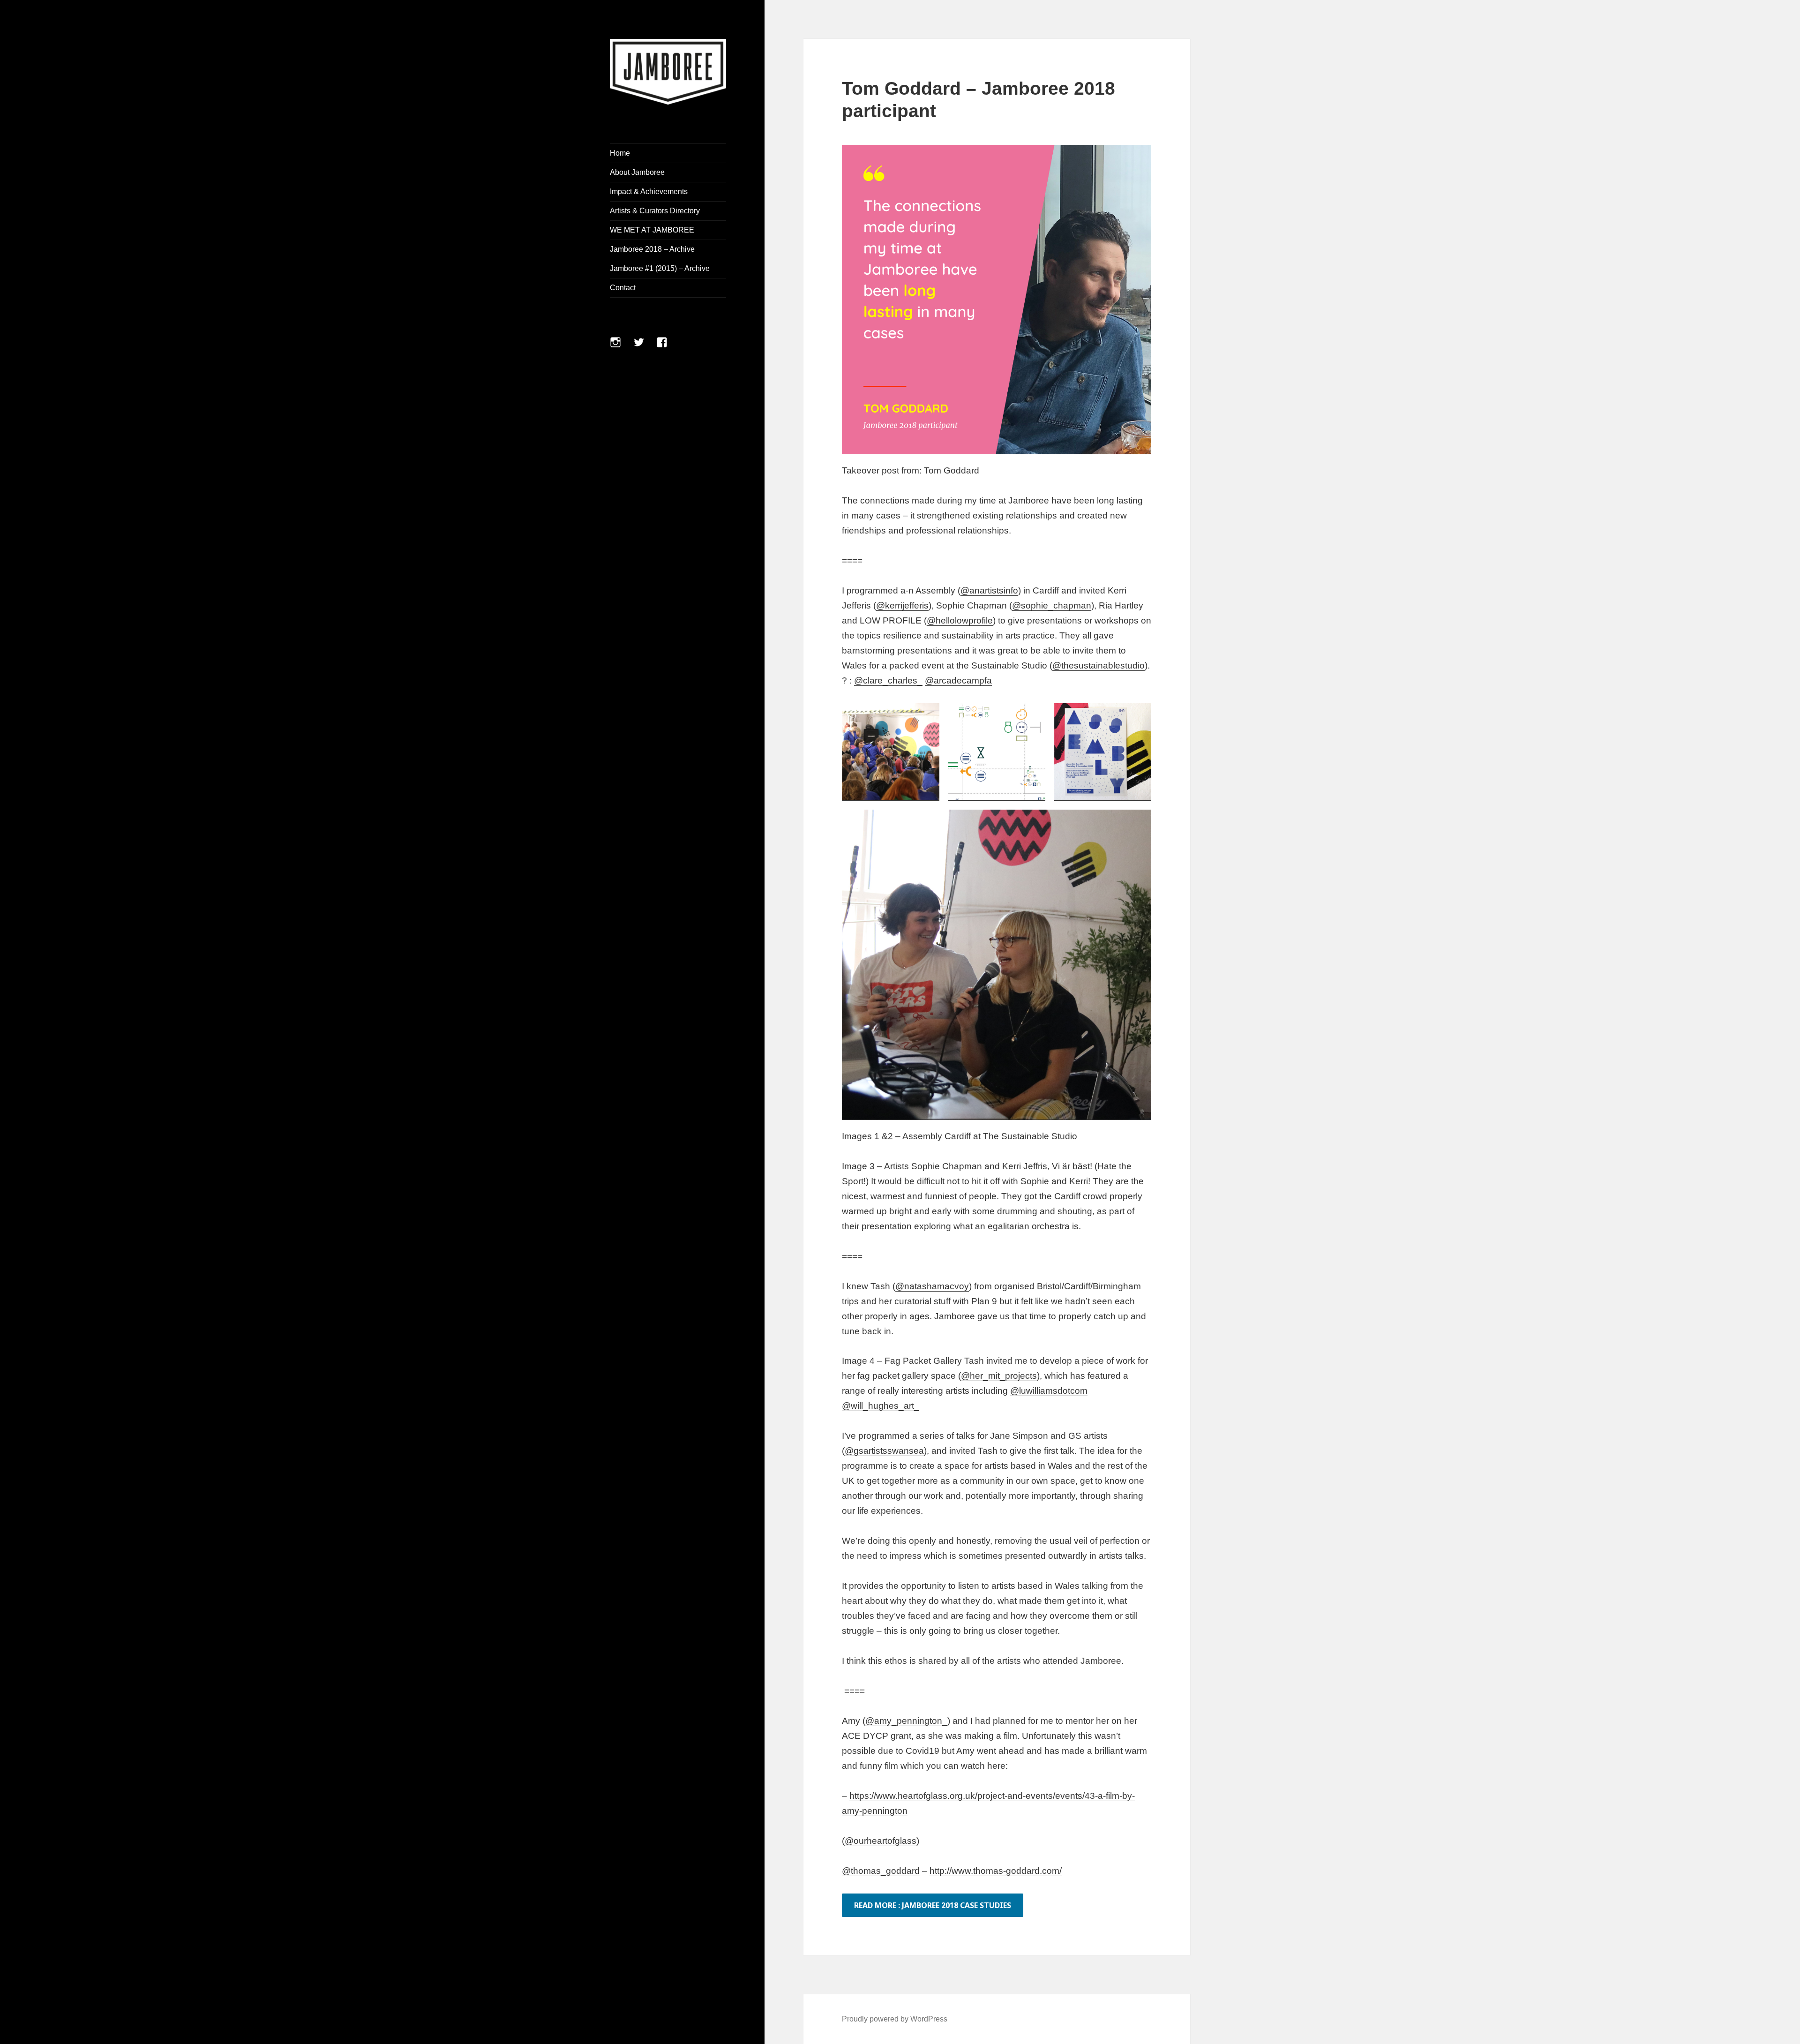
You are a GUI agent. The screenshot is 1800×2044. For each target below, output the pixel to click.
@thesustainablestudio (1099, 665)
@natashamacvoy (932, 1286)
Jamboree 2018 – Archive (652, 249)
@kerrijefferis (902, 605)
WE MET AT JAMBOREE (652, 230)
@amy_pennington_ (906, 1721)
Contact (623, 288)
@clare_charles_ (888, 680)
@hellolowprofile (960, 620)
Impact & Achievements (649, 192)
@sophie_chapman (1052, 605)
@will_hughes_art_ (881, 1406)
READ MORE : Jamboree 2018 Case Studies (933, 1905)
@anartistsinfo (989, 590)
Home (620, 153)
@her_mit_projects (999, 1376)
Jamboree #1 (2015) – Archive (660, 268)
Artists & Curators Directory (655, 211)
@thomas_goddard (881, 1871)
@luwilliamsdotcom (1049, 1391)
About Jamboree (637, 172)
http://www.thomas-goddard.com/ (996, 1871)
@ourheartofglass (881, 1841)
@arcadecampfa (958, 680)
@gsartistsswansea (884, 1451)
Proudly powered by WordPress (895, 2019)
